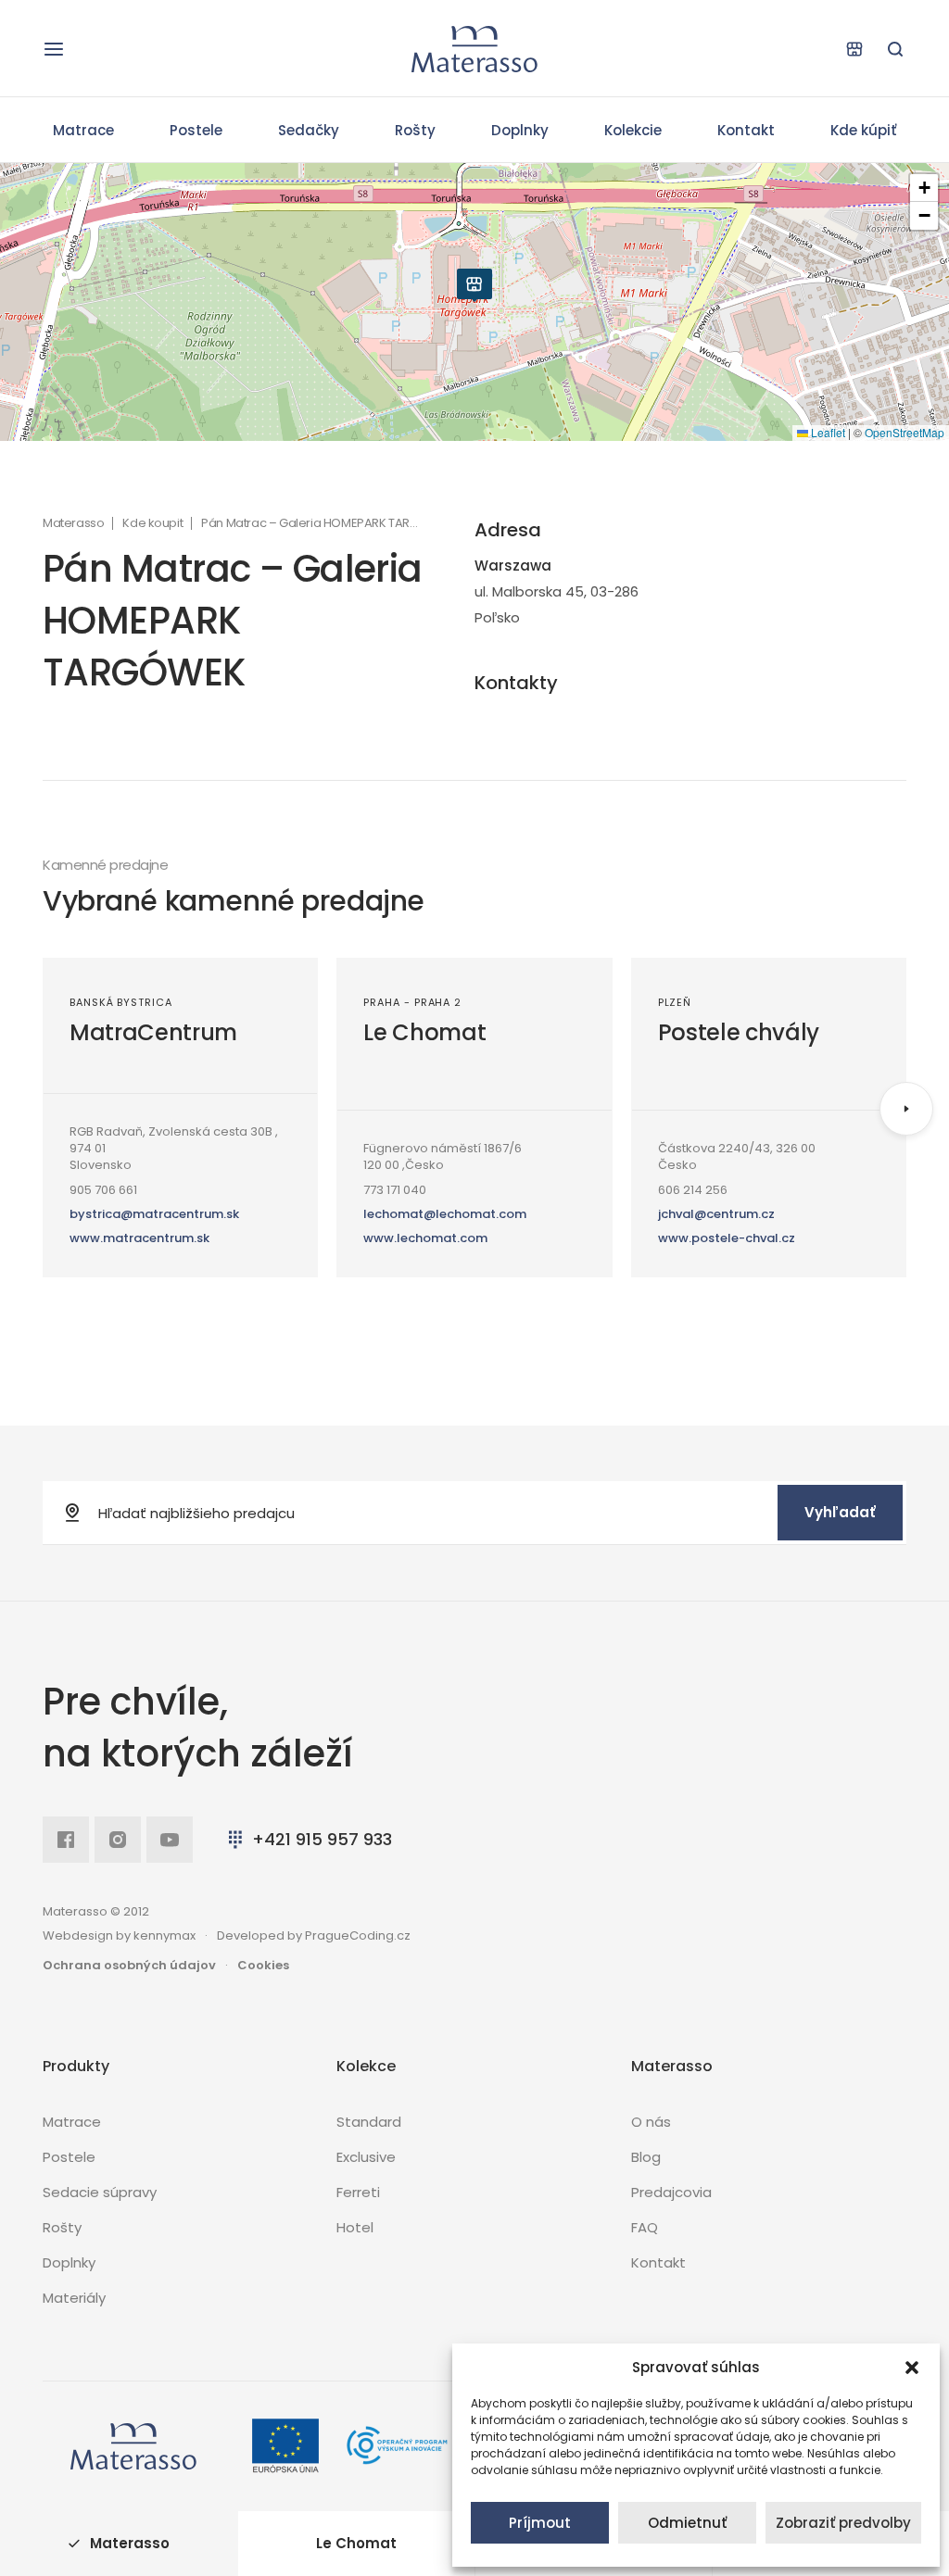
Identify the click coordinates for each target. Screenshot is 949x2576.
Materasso (73, 523)
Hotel (355, 2227)
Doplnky (520, 130)
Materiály (74, 2298)
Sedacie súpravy (100, 2192)
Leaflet (827, 432)
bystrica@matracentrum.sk (154, 1214)
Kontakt (746, 130)
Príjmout (540, 2523)
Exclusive (366, 2157)
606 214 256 (693, 1190)
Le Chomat (424, 1032)
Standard (369, 2122)
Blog (646, 2157)
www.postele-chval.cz (727, 1238)
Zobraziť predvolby (843, 2523)
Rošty (415, 130)
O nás (651, 2122)
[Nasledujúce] (906, 1109)
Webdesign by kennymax (119, 1935)
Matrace (83, 130)
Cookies (263, 1965)
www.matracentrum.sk (139, 1238)
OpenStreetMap (905, 432)
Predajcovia (671, 2192)
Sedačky (309, 130)
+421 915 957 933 (322, 1839)
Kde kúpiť (863, 130)
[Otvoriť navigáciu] (54, 49)
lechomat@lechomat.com (445, 1214)
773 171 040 (395, 1190)
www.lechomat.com (425, 1238)
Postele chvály (739, 1032)
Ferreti (358, 2192)
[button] (912, 2368)
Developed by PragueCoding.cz (314, 1935)
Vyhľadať (840, 1512)
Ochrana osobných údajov (129, 1965)
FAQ (645, 2227)
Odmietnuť (687, 2523)
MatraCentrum (153, 1032)
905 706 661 (103, 1190)
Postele (196, 130)
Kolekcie (633, 130)
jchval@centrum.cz (716, 1214)
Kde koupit (152, 523)
